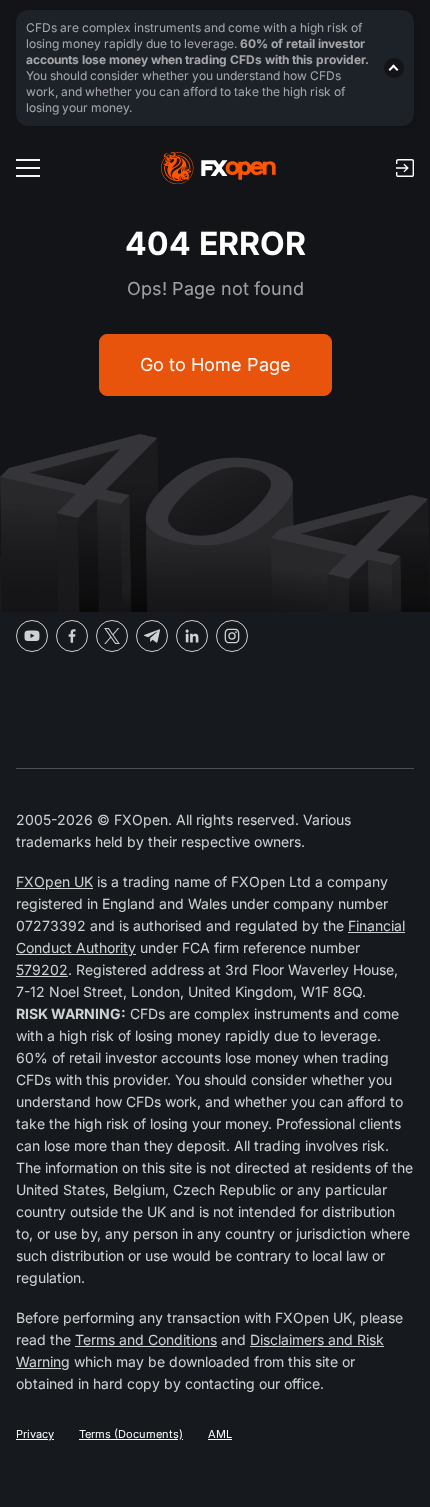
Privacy (35, 1434)
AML (220, 1434)
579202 (42, 969)
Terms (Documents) (131, 1434)
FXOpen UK (54, 881)
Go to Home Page (215, 364)
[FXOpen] (218, 168)
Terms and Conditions (146, 1339)
